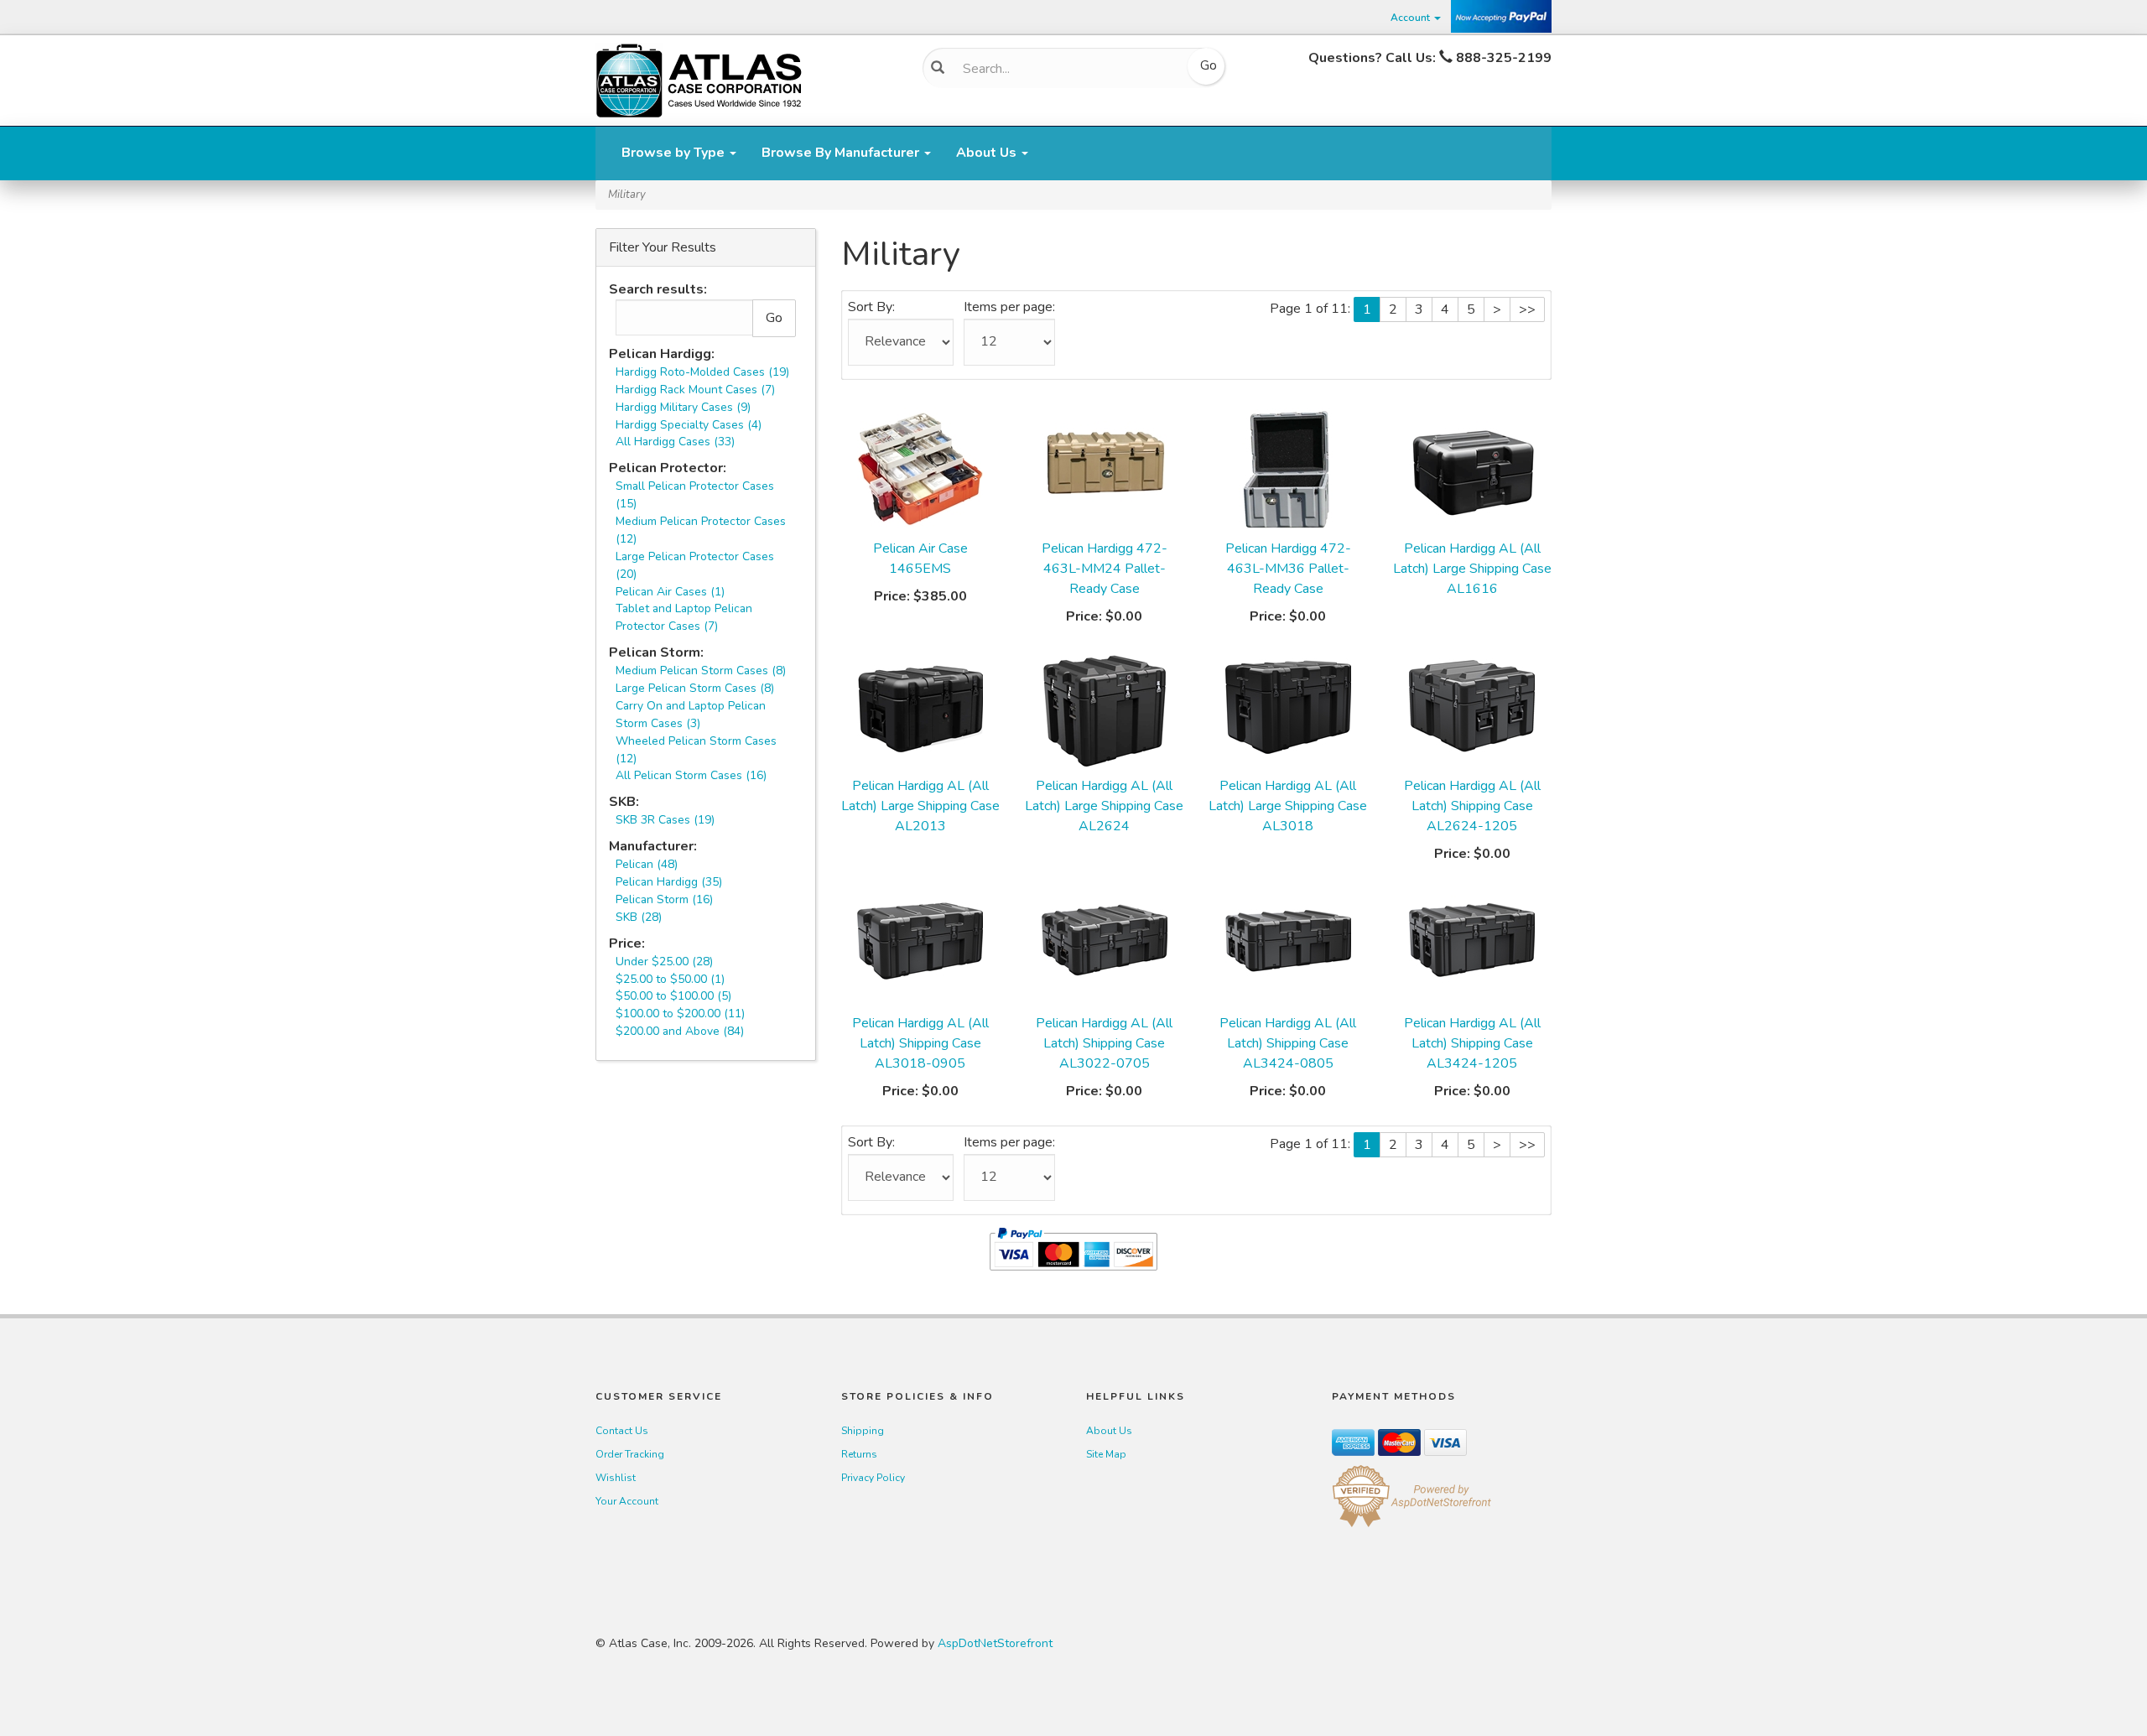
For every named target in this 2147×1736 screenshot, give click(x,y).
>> (1527, 309)
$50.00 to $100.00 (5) (673, 996)
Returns (859, 1454)
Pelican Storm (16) (664, 899)
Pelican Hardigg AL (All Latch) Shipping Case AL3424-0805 (1288, 1043)
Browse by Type (675, 153)
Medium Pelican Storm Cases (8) (701, 670)
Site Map (1106, 1454)
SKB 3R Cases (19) (665, 820)
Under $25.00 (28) (664, 962)
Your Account (627, 1501)
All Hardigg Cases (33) (675, 442)
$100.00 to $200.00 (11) (680, 1014)
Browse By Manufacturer (842, 153)
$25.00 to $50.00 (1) (670, 979)
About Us (988, 153)
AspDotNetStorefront (995, 1643)
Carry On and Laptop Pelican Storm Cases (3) (691, 715)
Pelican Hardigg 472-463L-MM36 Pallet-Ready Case (1288, 569)
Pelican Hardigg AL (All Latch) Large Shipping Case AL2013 (920, 806)
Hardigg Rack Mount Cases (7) (695, 390)
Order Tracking (630, 1454)
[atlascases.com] (699, 79)
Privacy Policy (873, 1478)
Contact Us (622, 1431)
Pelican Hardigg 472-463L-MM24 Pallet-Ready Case (1105, 569)
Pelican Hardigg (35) (669, 882)
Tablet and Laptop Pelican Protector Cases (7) (684, 617)
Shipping (863, 1431)
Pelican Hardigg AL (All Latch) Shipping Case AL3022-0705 (1104, 1043)
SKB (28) (639, 917)
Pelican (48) (647, 864)
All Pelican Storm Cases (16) (691, 775)
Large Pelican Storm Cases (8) (695, 688)
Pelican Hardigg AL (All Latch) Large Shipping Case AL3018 (1288, 806)
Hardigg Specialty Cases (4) (689, 425)
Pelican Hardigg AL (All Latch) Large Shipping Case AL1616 (1472, 569)
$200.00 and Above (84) (680, 1031)
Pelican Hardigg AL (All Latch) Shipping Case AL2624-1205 (1472, 806)
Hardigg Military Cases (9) (683, 407)
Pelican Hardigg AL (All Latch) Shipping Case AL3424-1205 (1472, 1043)
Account (1411, 18)
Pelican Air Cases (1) (670, 592)
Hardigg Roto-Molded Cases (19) (702, 372)
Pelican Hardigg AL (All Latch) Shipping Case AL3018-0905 (920, 1043)
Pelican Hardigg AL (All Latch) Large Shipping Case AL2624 (1104, 806)
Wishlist (616, 1478)
